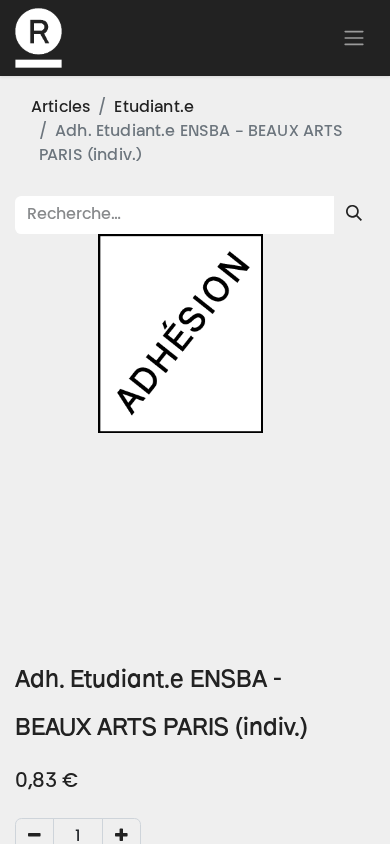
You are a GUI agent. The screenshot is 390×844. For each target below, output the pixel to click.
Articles (60, 108)
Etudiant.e (154, 108)
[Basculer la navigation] (354, 38)
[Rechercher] (354, 215)
